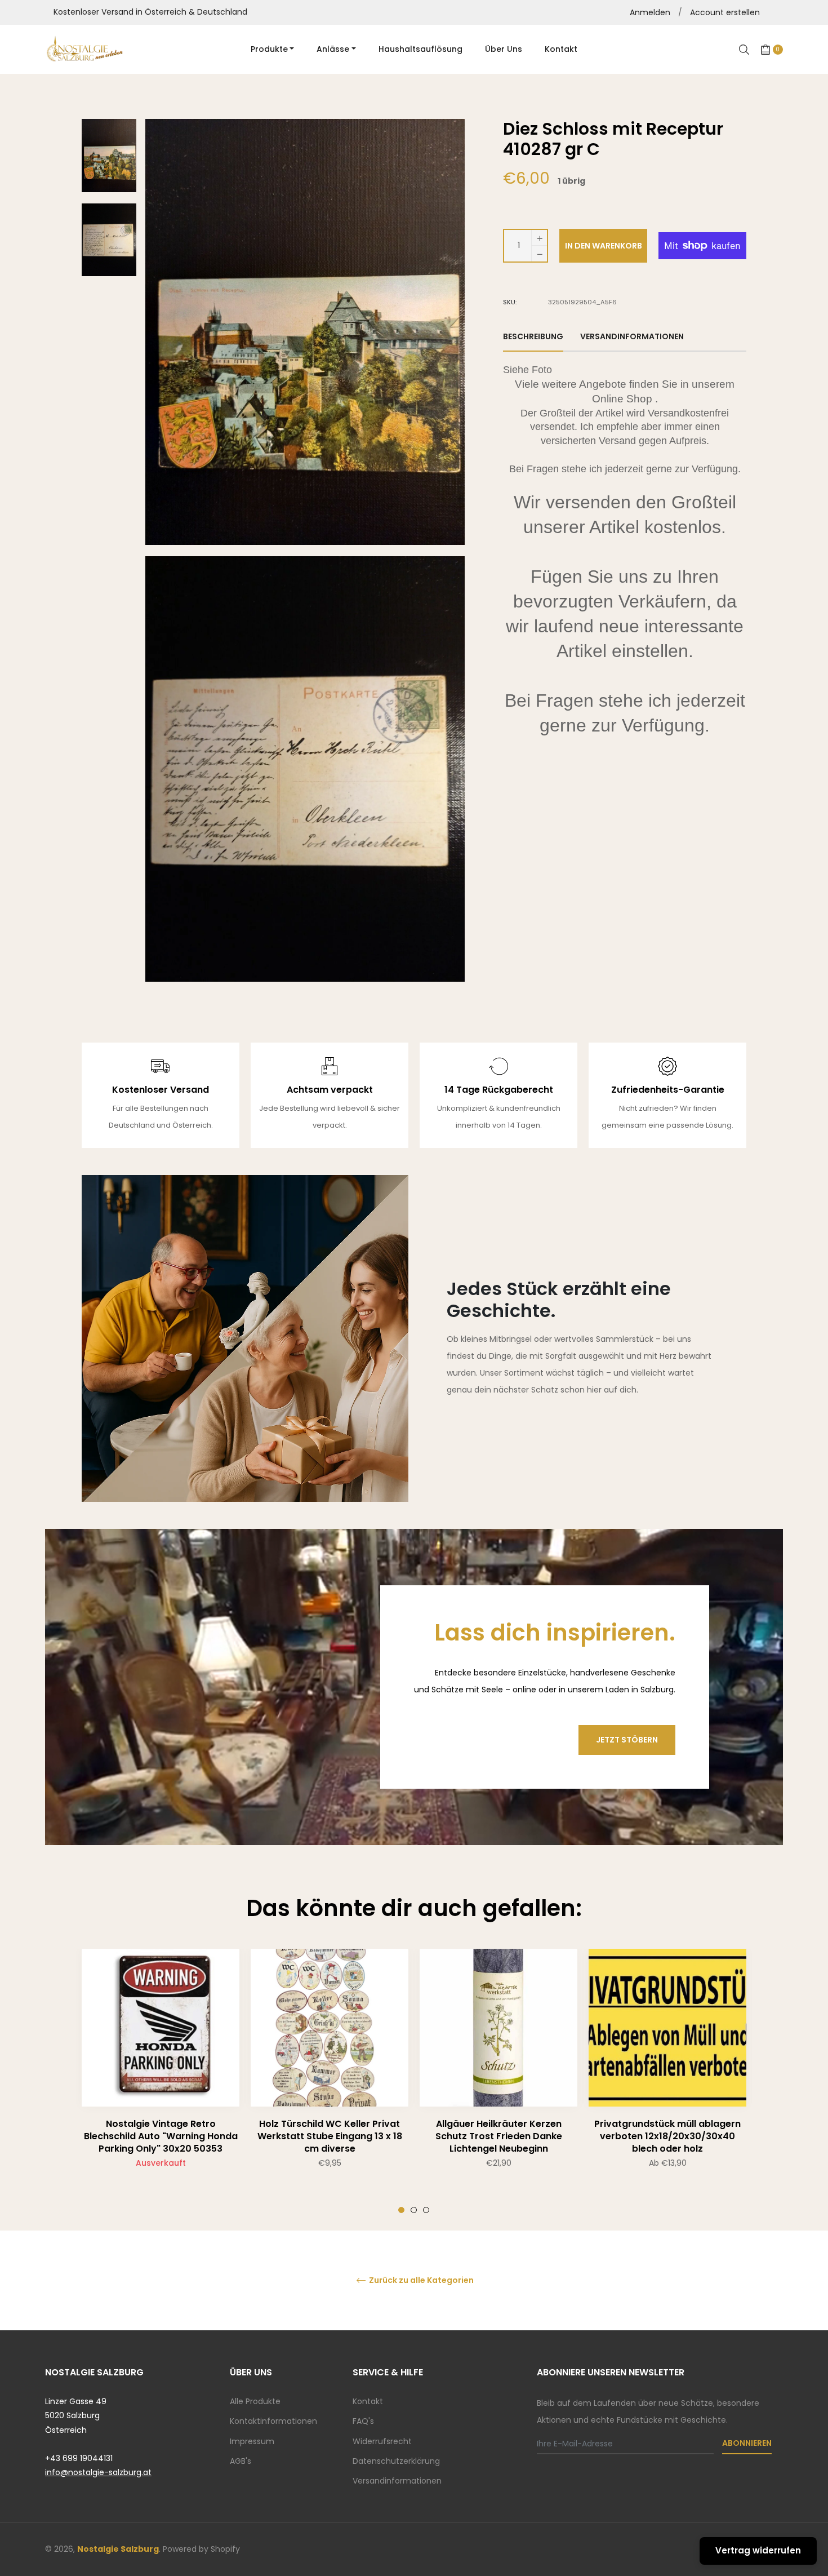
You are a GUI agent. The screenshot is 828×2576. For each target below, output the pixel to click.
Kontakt (368, 2401)
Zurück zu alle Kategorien (420, 2280)
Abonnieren (747, 2443)
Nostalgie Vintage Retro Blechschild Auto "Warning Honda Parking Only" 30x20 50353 (161, 2136)
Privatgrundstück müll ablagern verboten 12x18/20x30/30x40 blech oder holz (667, 2136)
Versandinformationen (397, 2481)
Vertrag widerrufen (758, 2550)
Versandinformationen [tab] (632, 336)
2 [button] (414, 2210)
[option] (161, 2081)
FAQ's (363, 2421)
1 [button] (401, 2210)
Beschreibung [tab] (533, 336)
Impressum (252, 2441)
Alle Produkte (255, 2401)
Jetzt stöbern (627, 1740)
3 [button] (426, 2210)
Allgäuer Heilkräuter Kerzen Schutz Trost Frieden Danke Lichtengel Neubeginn (499, 2136)
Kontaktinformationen (273, 2421)
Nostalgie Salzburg (118, 2549)
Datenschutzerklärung (396, 2461)
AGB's (241, 2461)
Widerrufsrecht (382, 2441)
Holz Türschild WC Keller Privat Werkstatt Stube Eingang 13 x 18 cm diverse (330, 2136)
